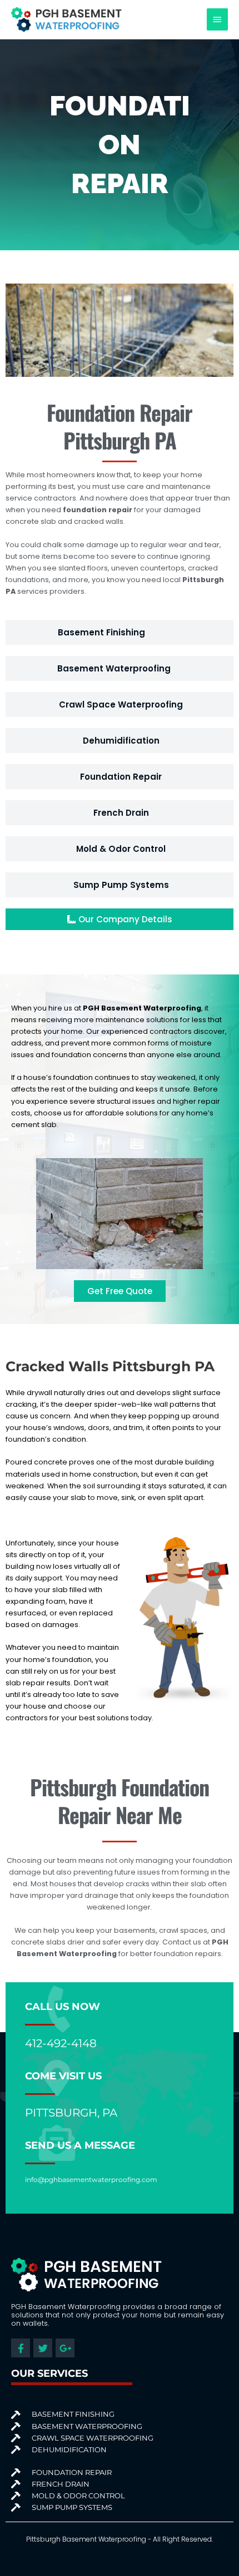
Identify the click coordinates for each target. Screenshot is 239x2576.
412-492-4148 (61, 2043)
